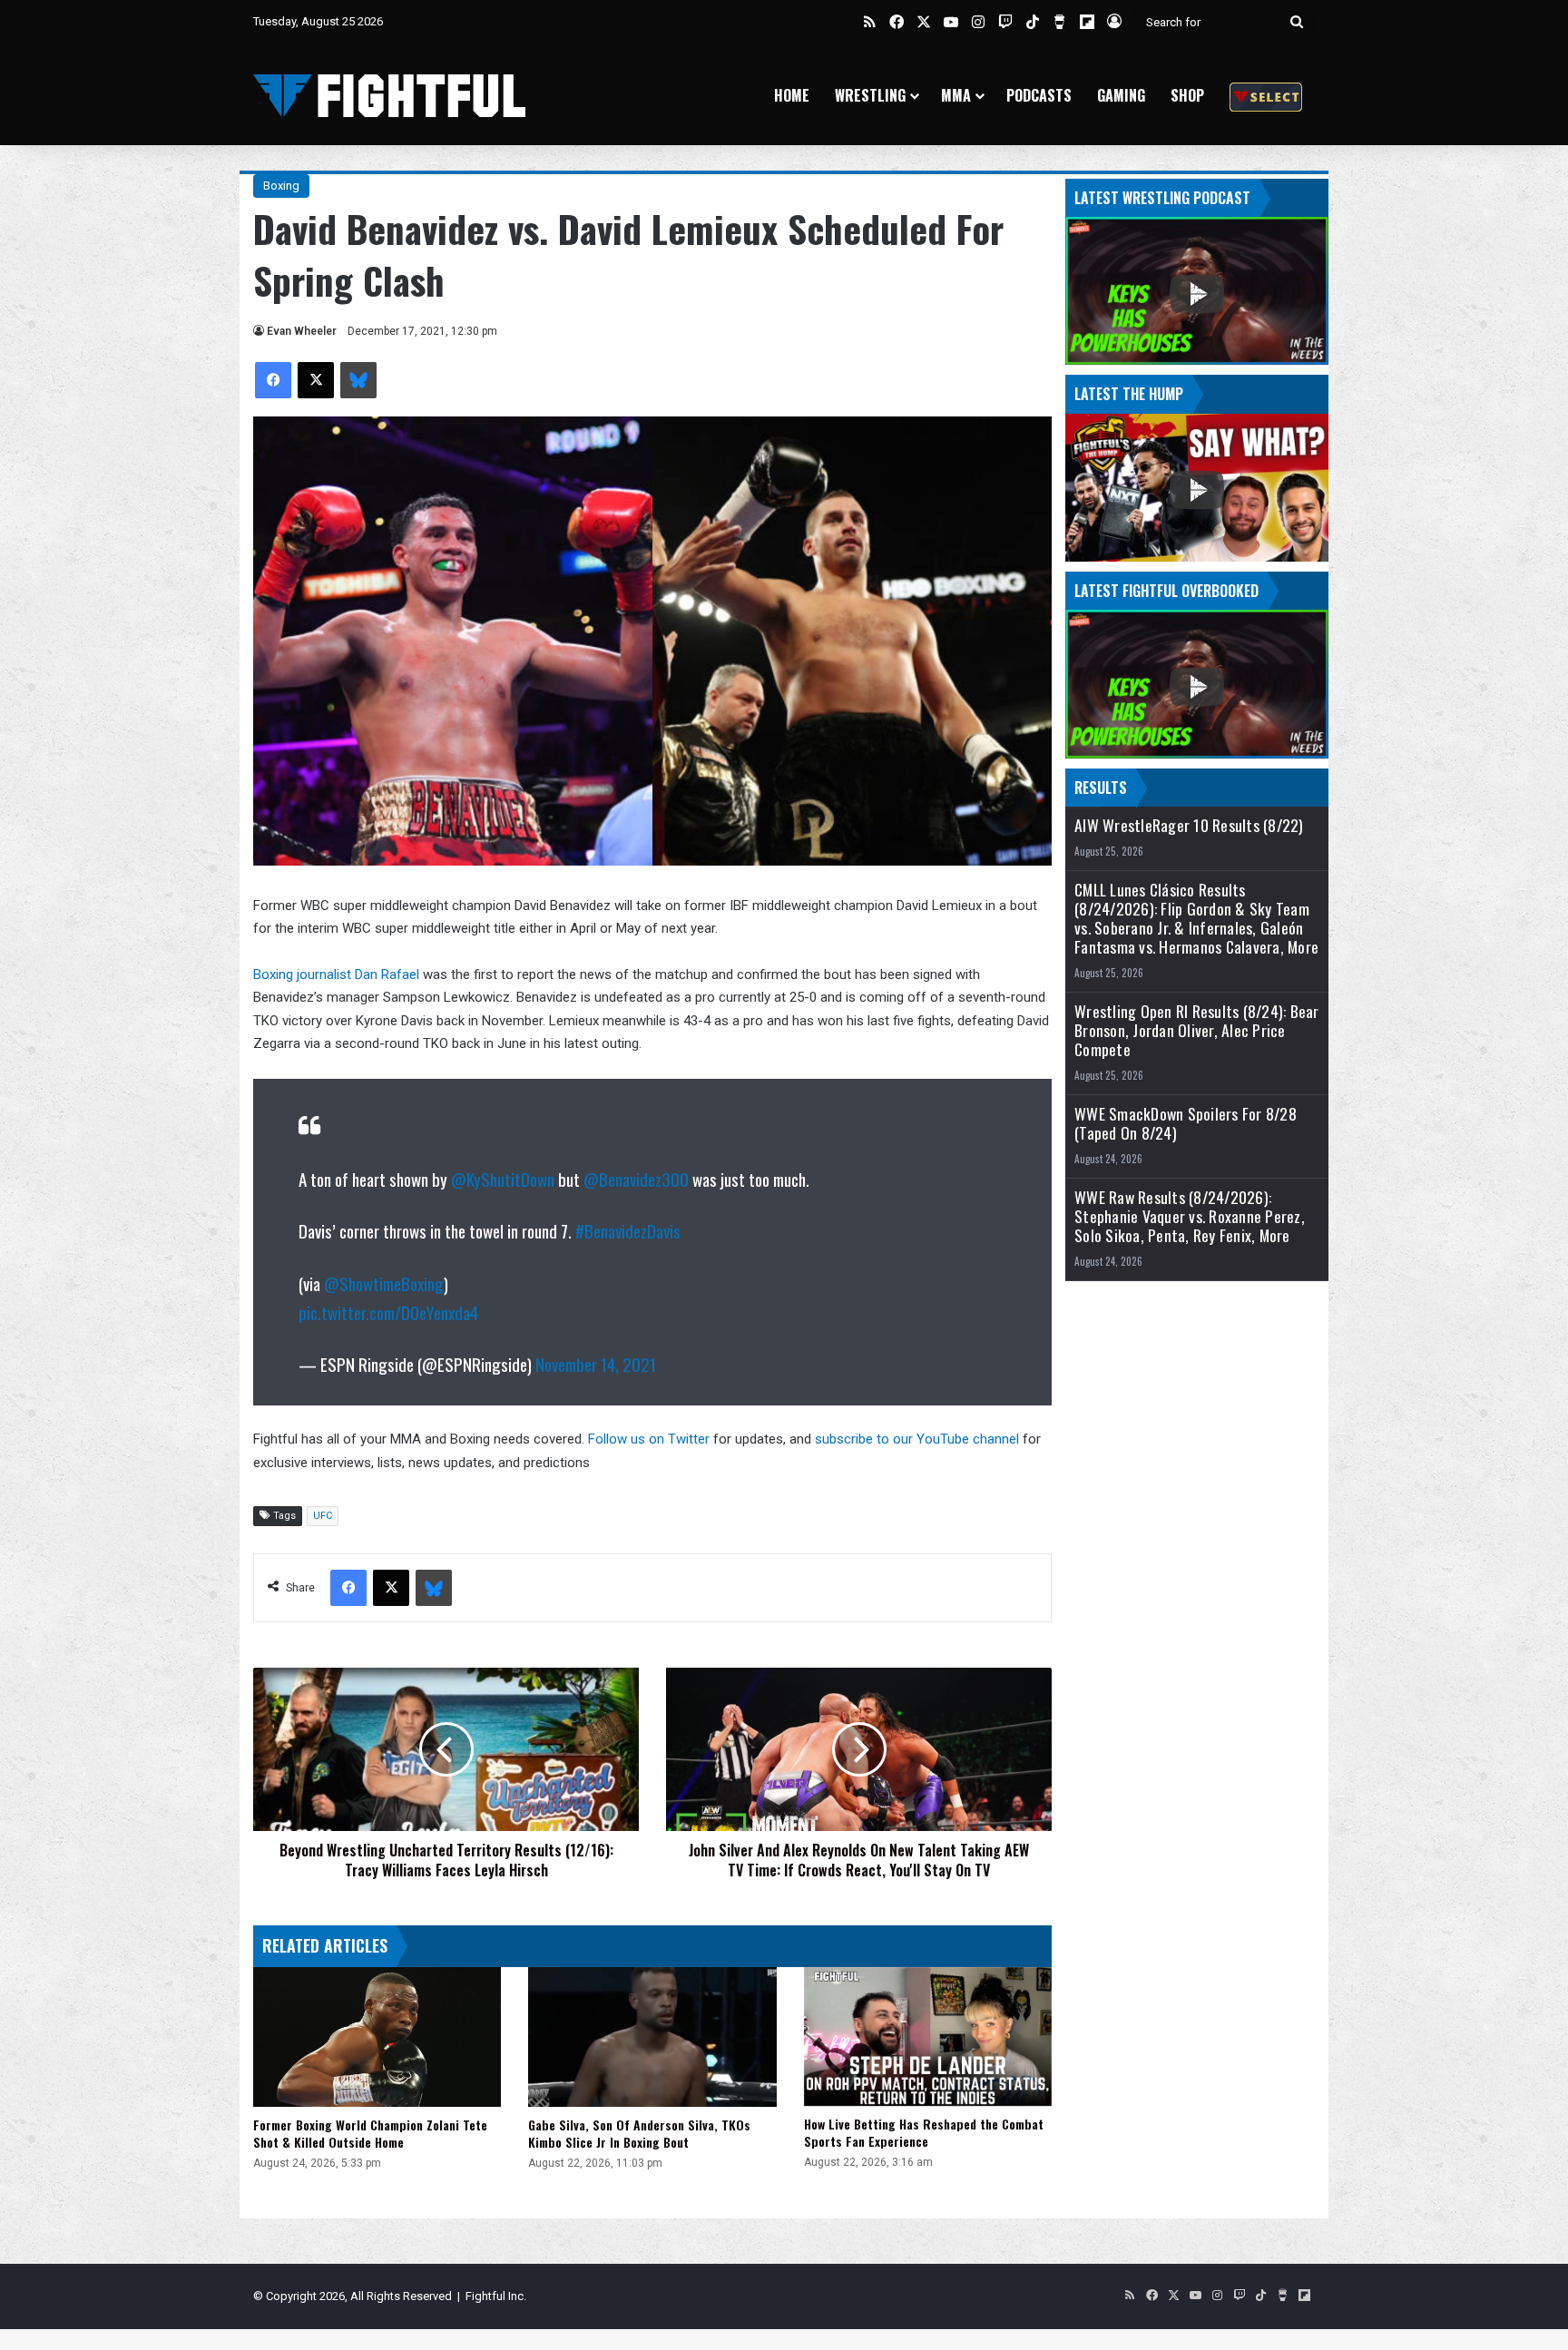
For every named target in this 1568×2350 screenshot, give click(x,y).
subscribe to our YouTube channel (917, 1439)
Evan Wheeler (302, 331)
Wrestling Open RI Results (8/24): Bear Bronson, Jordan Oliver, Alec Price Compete (1197, 1030)
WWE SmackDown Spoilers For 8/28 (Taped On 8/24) (1186, 1123)
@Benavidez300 (636, 1179)
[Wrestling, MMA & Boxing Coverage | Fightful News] (389, 96)
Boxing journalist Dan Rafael (336, 974)
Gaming (1121, 95)
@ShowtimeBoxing (384, 1283)
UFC (323, 1516)
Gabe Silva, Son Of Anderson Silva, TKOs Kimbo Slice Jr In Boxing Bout (639, 2133)
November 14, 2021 (596, 1364)
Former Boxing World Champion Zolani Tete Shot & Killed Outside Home (370, 2133)
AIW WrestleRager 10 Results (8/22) (1189, 825)
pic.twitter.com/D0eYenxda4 (388, 1312)
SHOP (1187, 95)
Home (792, 95)
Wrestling (870, 95)
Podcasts (1039, 95)
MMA (956, 95)
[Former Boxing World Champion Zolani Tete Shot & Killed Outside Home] (377, 2037)
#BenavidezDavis (628, 1230)
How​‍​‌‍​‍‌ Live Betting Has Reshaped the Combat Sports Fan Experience (924, 2132)
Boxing (281, 186)
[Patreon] (1266, 96)
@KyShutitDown (503, 1179)
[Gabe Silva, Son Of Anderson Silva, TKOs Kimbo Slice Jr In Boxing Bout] (652, 2037)
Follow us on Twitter (649, 1439)
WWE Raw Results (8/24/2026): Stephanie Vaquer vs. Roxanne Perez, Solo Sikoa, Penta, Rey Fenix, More (1190, 1216)
